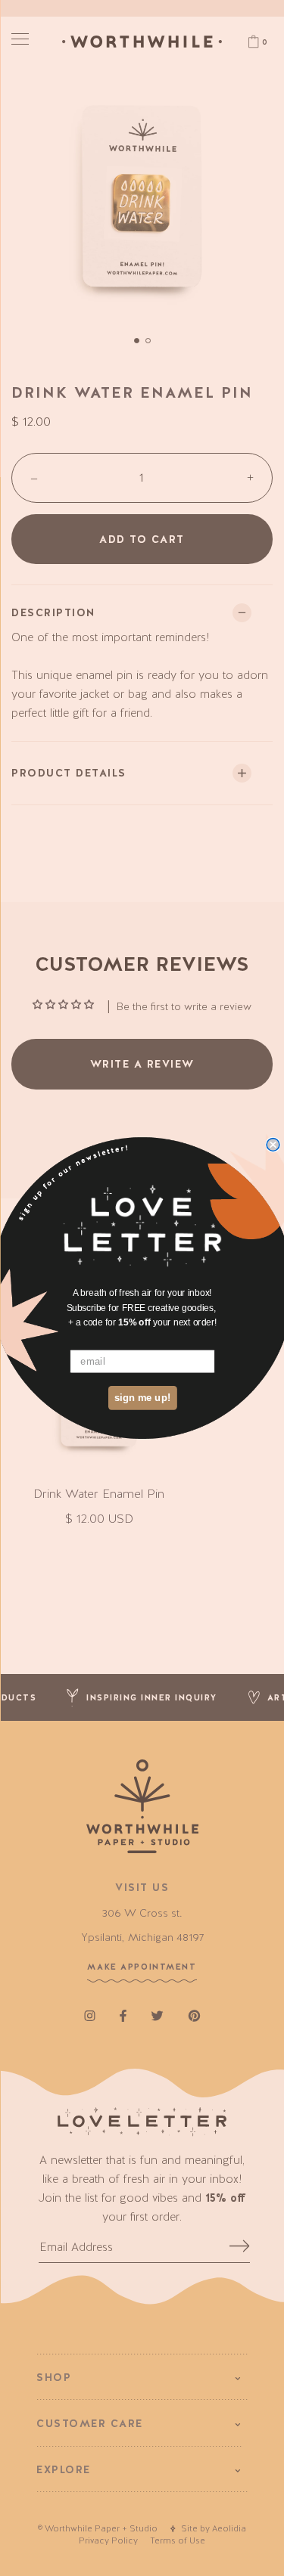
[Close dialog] (273, 1145)
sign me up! (142, 1397)
